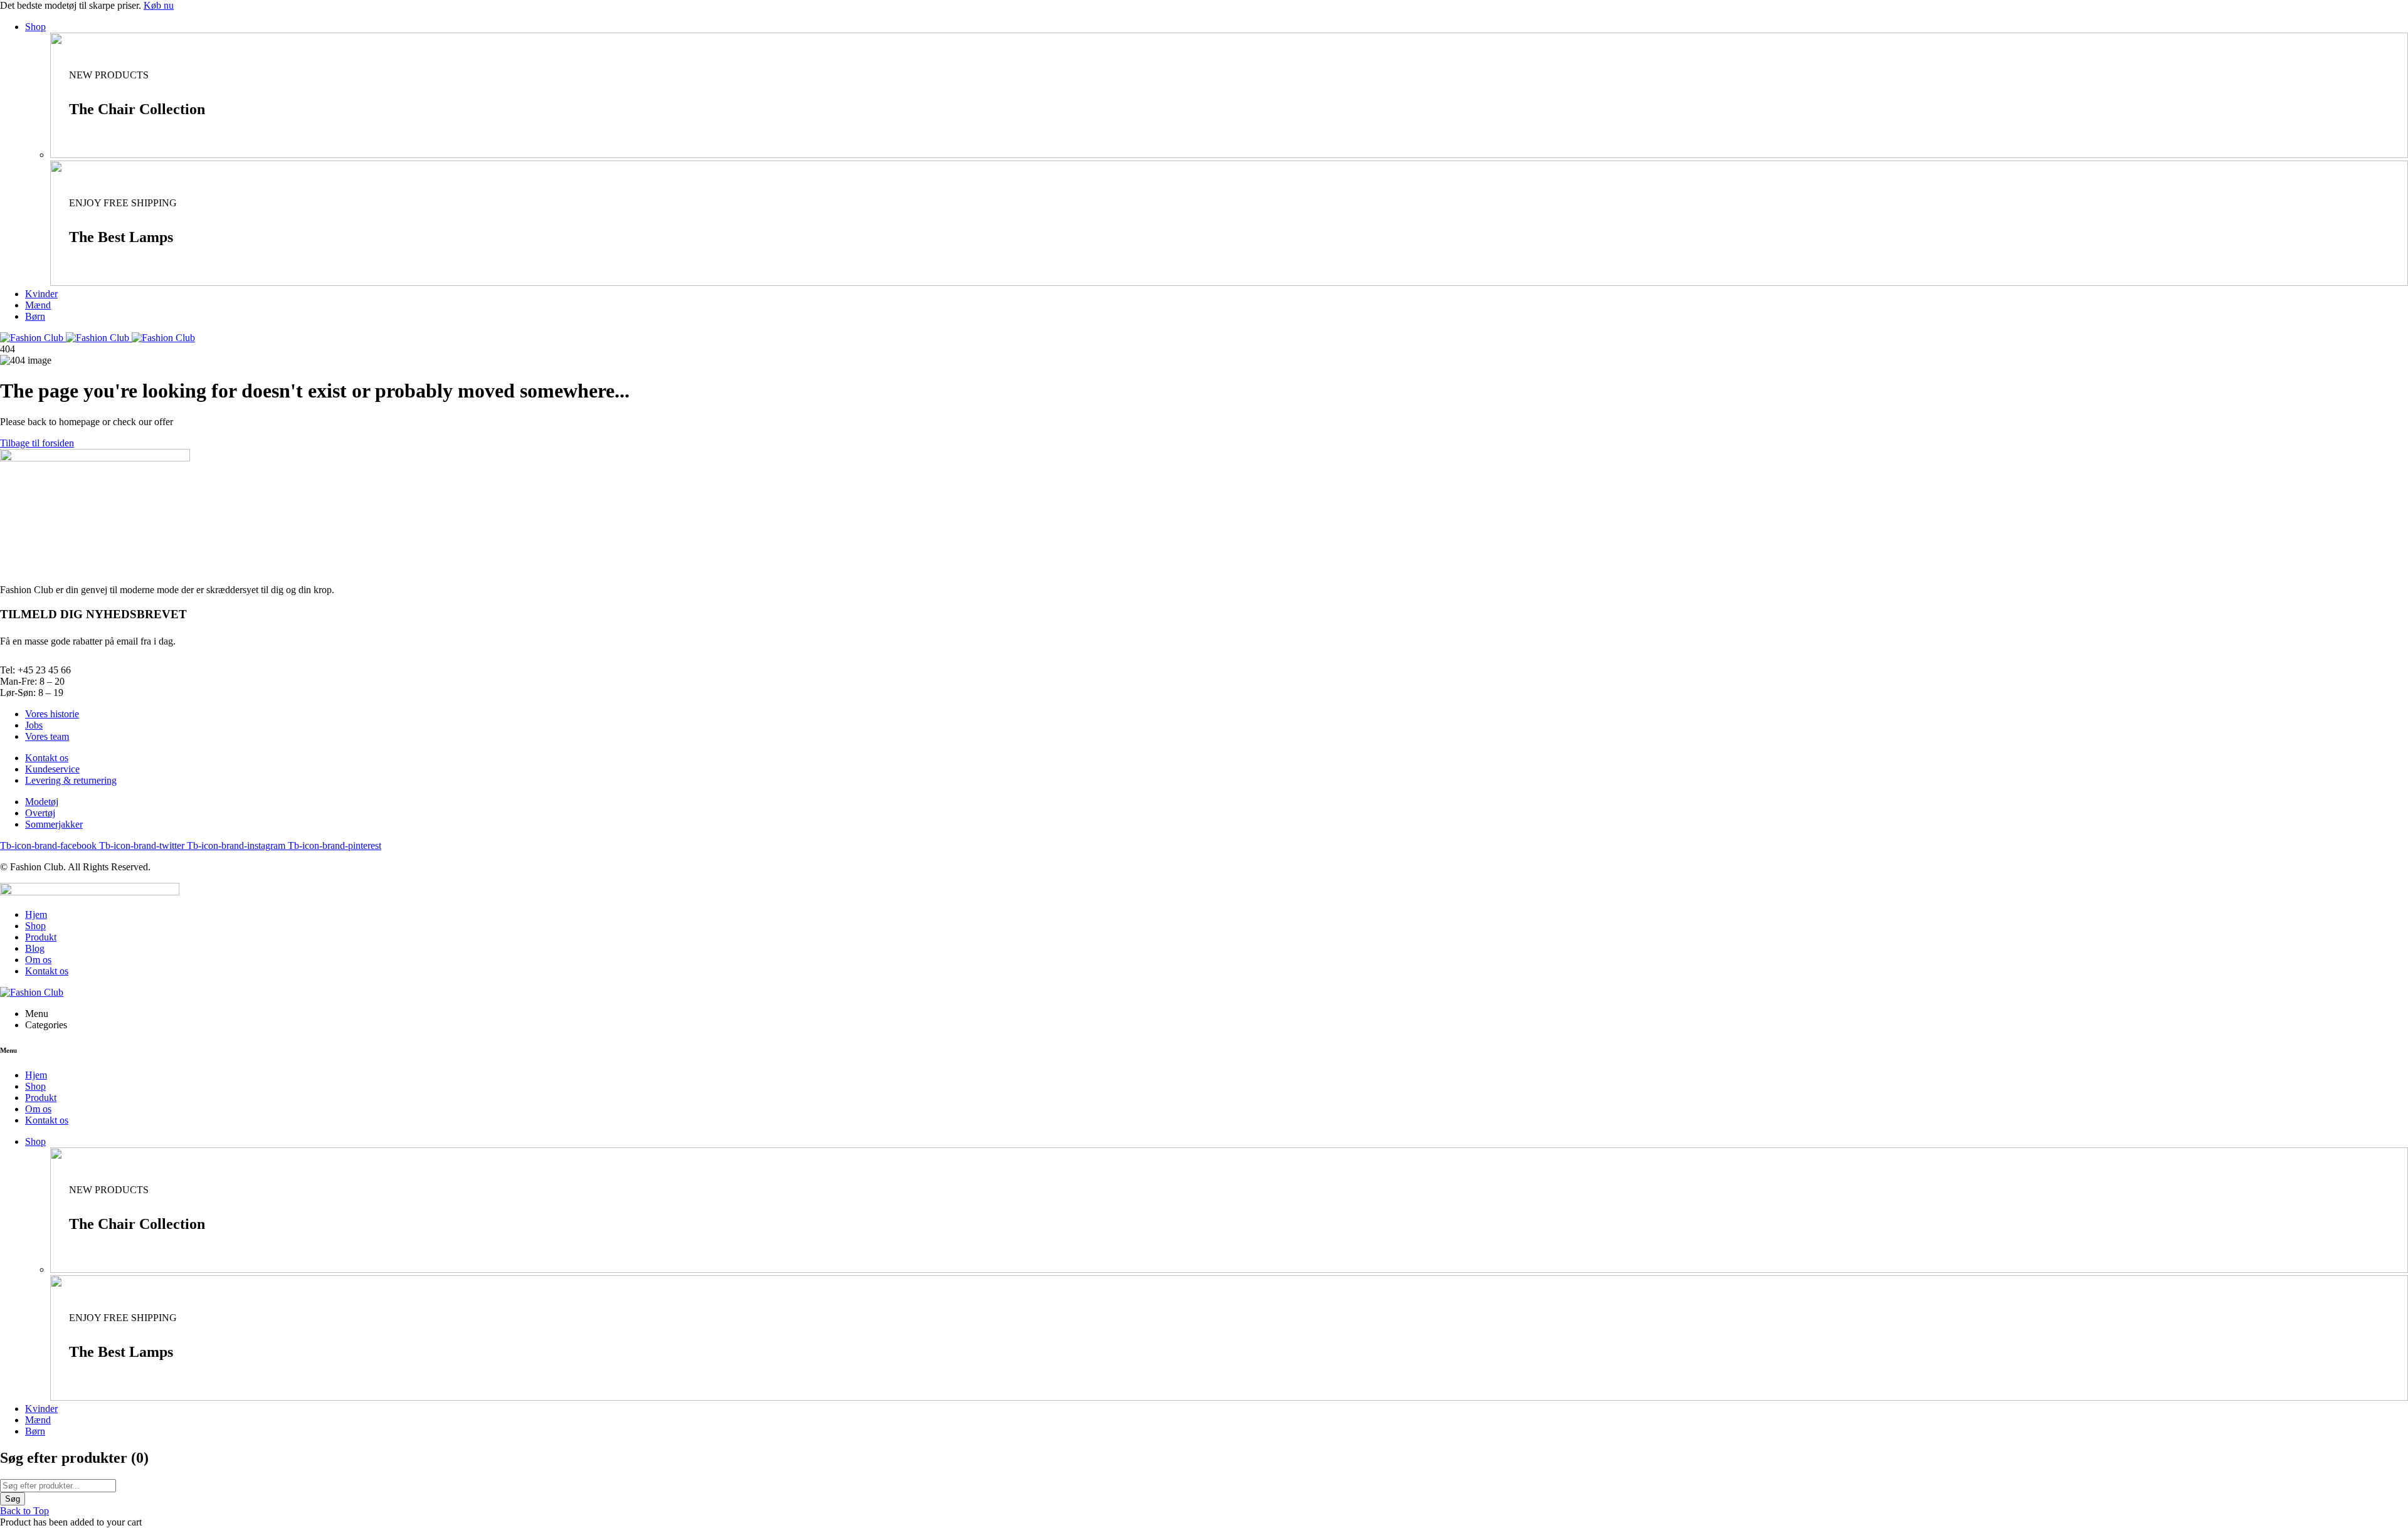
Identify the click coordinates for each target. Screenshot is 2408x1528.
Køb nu (159, 5)
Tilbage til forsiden (37, 443)
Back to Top (24, 1511)
